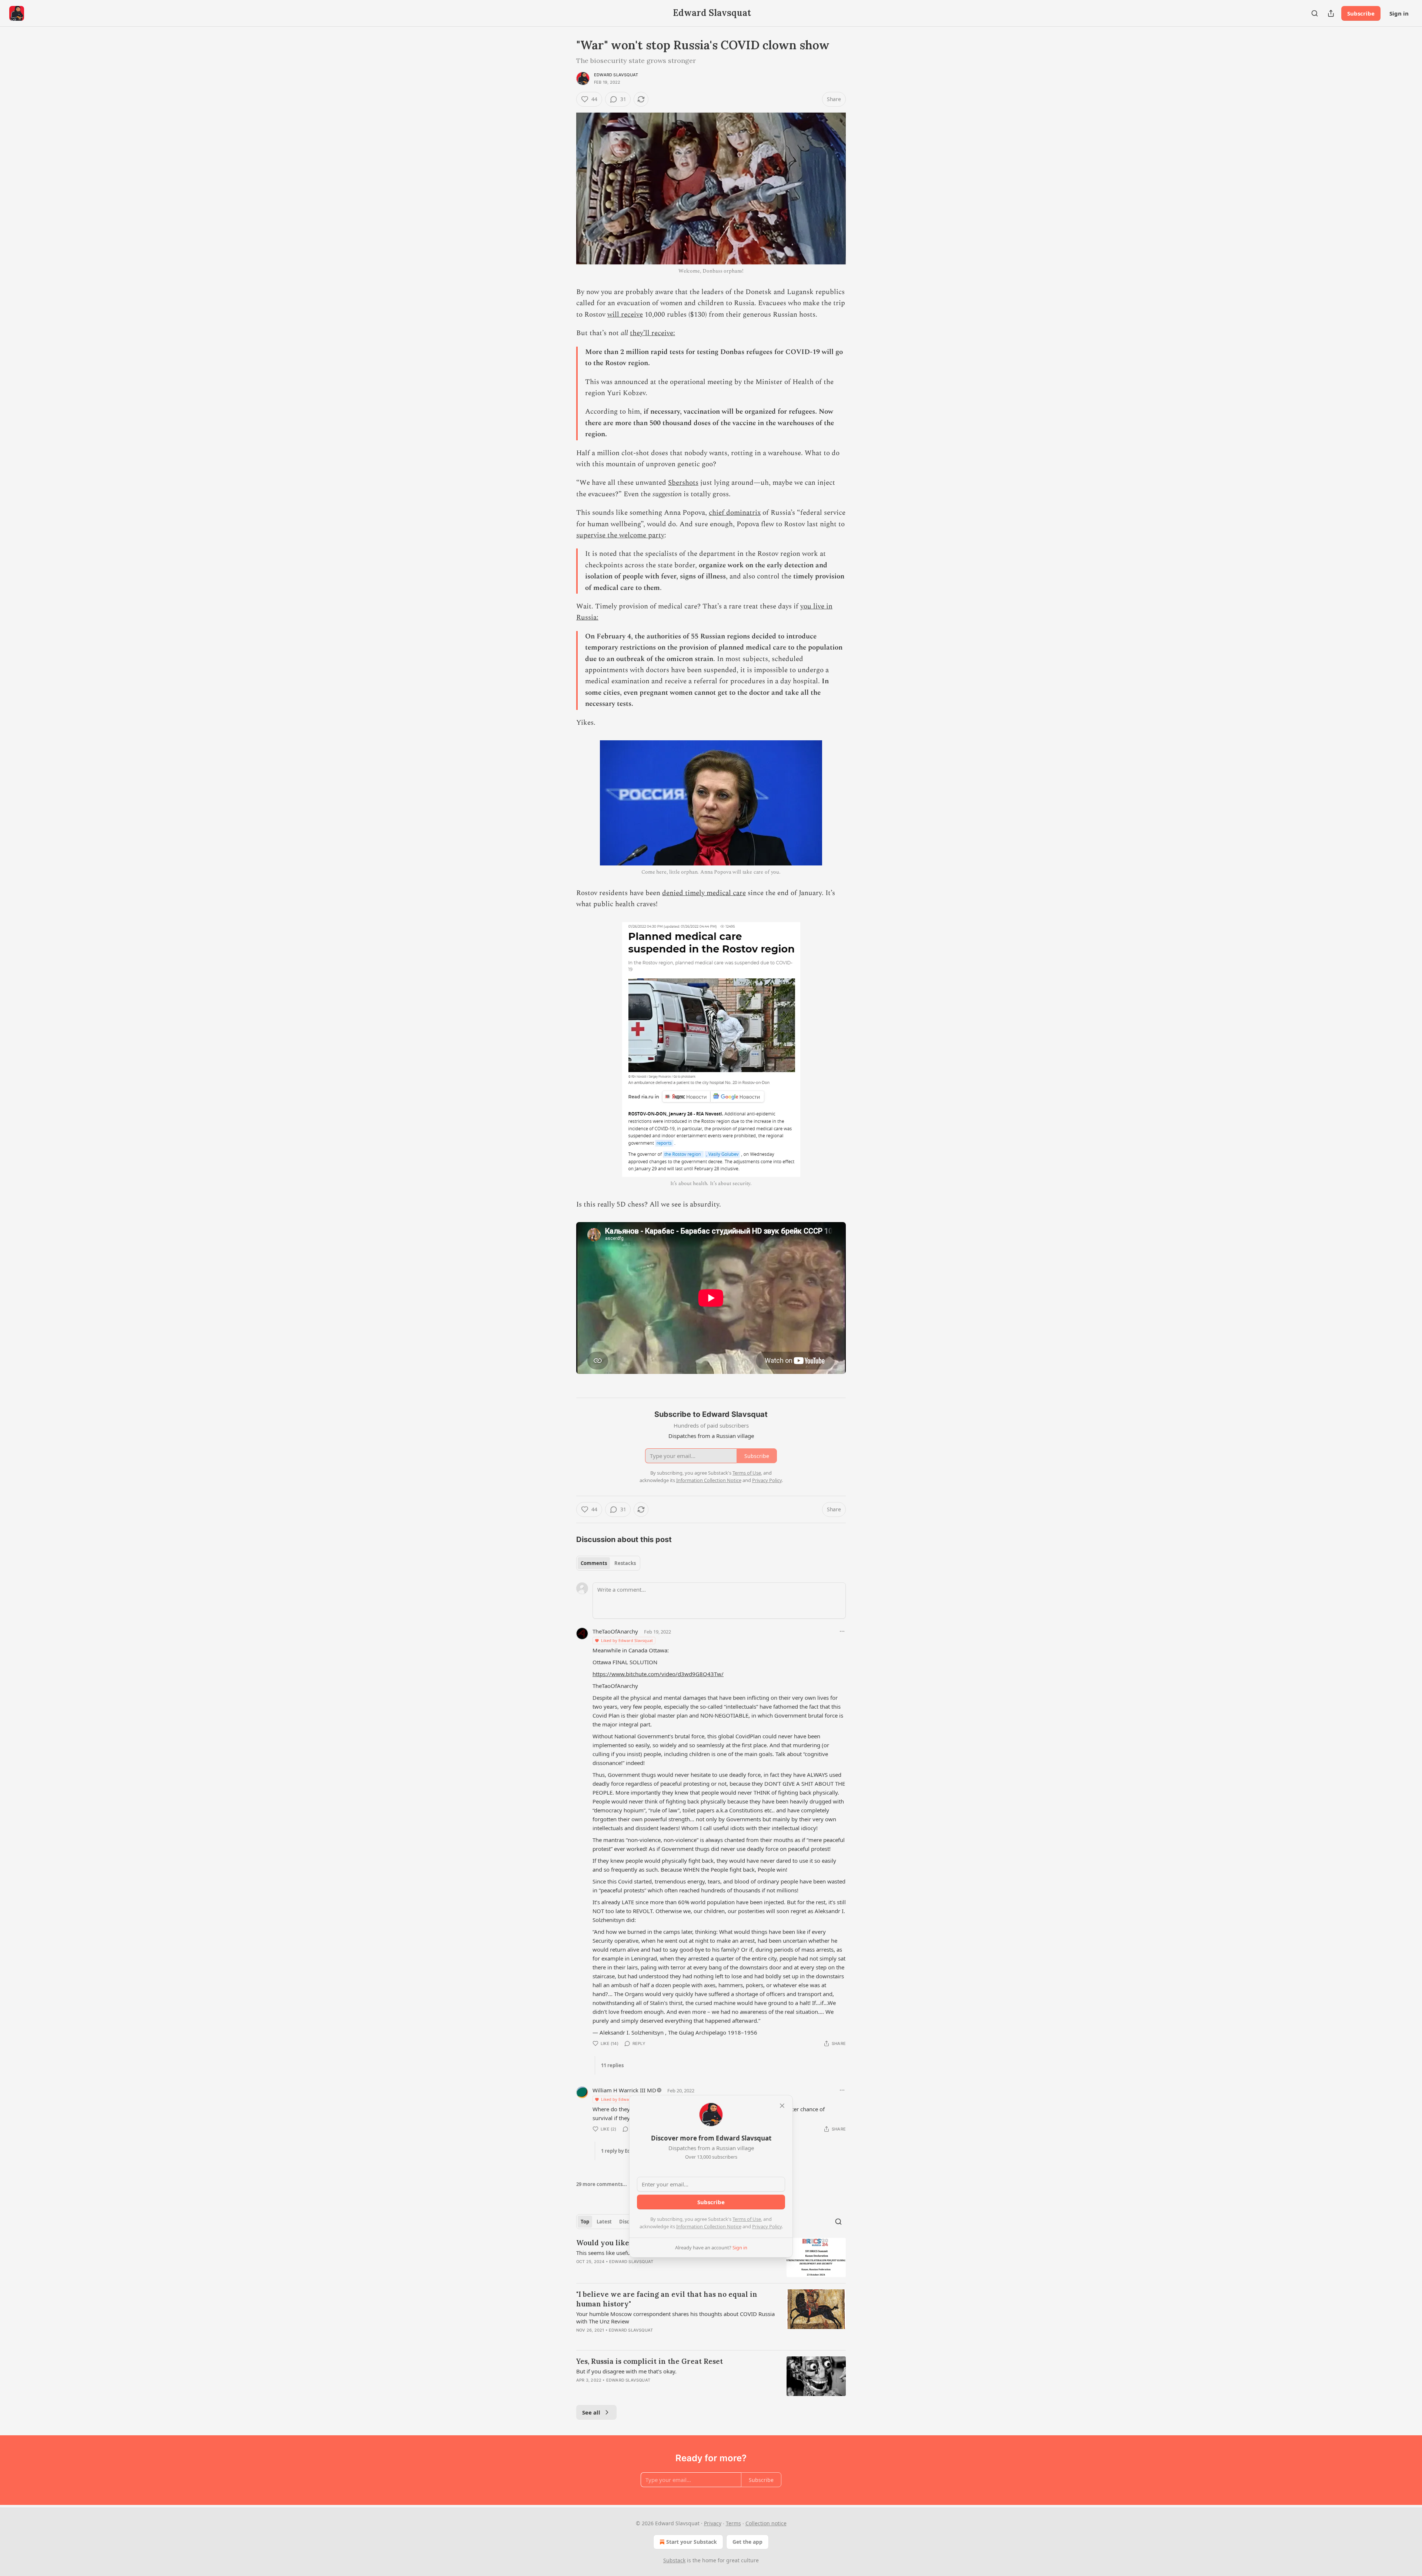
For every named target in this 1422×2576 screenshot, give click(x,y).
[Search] (1315, 13)
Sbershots (683, 483)
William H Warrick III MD (624, 2090)
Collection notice (766, 2523)
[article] (711, 2258)
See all (591, 2412)
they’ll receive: (652, 333)
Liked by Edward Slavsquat (627, 1640)
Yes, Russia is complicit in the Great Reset (650, 2361)
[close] (782, 2106)
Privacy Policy (767, 2226)
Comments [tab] (594, 1563)
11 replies (612, 2065)
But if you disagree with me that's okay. (626, 2371)
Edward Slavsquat (616, 75)
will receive (625, 315)
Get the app (747, 2542)
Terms (733, 2523)
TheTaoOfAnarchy (615, 1631)
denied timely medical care (704, 893)
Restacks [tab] (625, 1563)
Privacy (713, 2523)
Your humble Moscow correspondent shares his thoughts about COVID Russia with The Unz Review (675, 2318)
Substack (674, 2560)
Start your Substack (692, 2542)
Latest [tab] (604, 2222)
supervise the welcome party (620, 535)
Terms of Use (747, 2219)
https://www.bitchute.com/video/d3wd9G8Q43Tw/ (658, 1674)
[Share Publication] (1331, 13)
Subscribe (1361, 13)
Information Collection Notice (709, 2226)
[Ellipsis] (842, 1631)
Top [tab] (585, 2222)
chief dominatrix (735, 513)
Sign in (1399, 13)
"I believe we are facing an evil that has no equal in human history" (667, 2299)
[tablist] (608, 1563)
